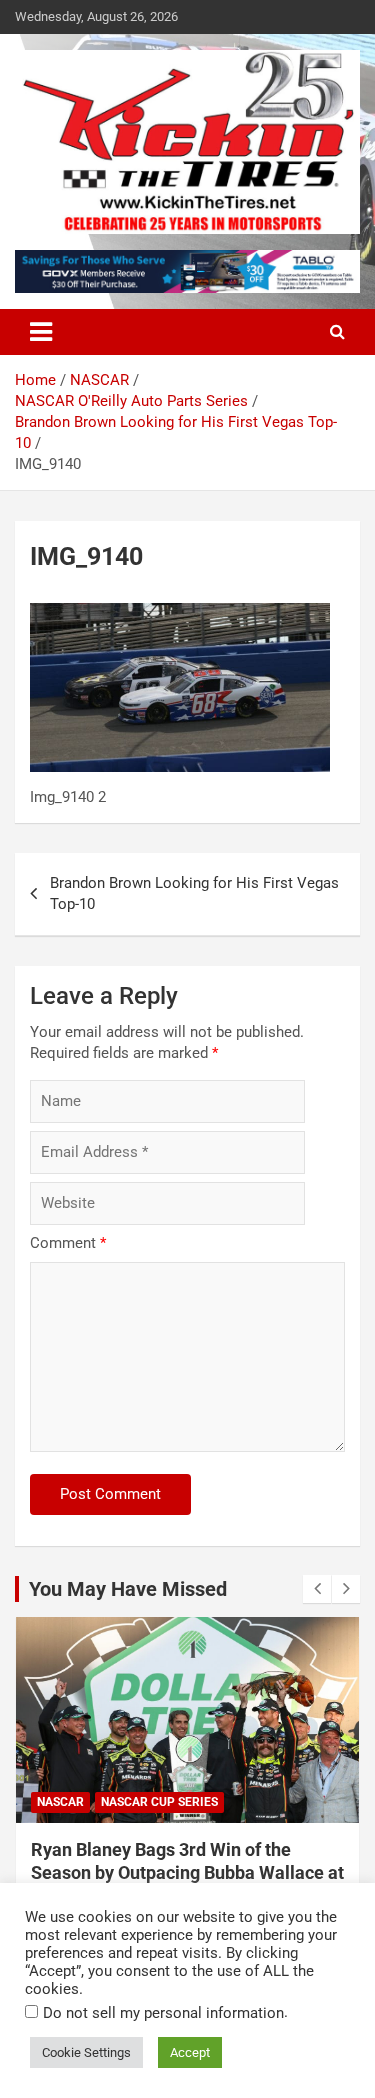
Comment (68, 1243)
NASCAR (60, 1802)
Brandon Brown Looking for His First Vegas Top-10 (194, 893)
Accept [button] (190, 2052)
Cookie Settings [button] (86, 2052)
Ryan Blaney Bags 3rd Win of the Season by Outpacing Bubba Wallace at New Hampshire (187, 1873)
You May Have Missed (128, 1589)
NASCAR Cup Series (159, 1802)
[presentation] (317, 1589)
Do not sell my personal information (163, 2013)
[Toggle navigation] (41, 332)
